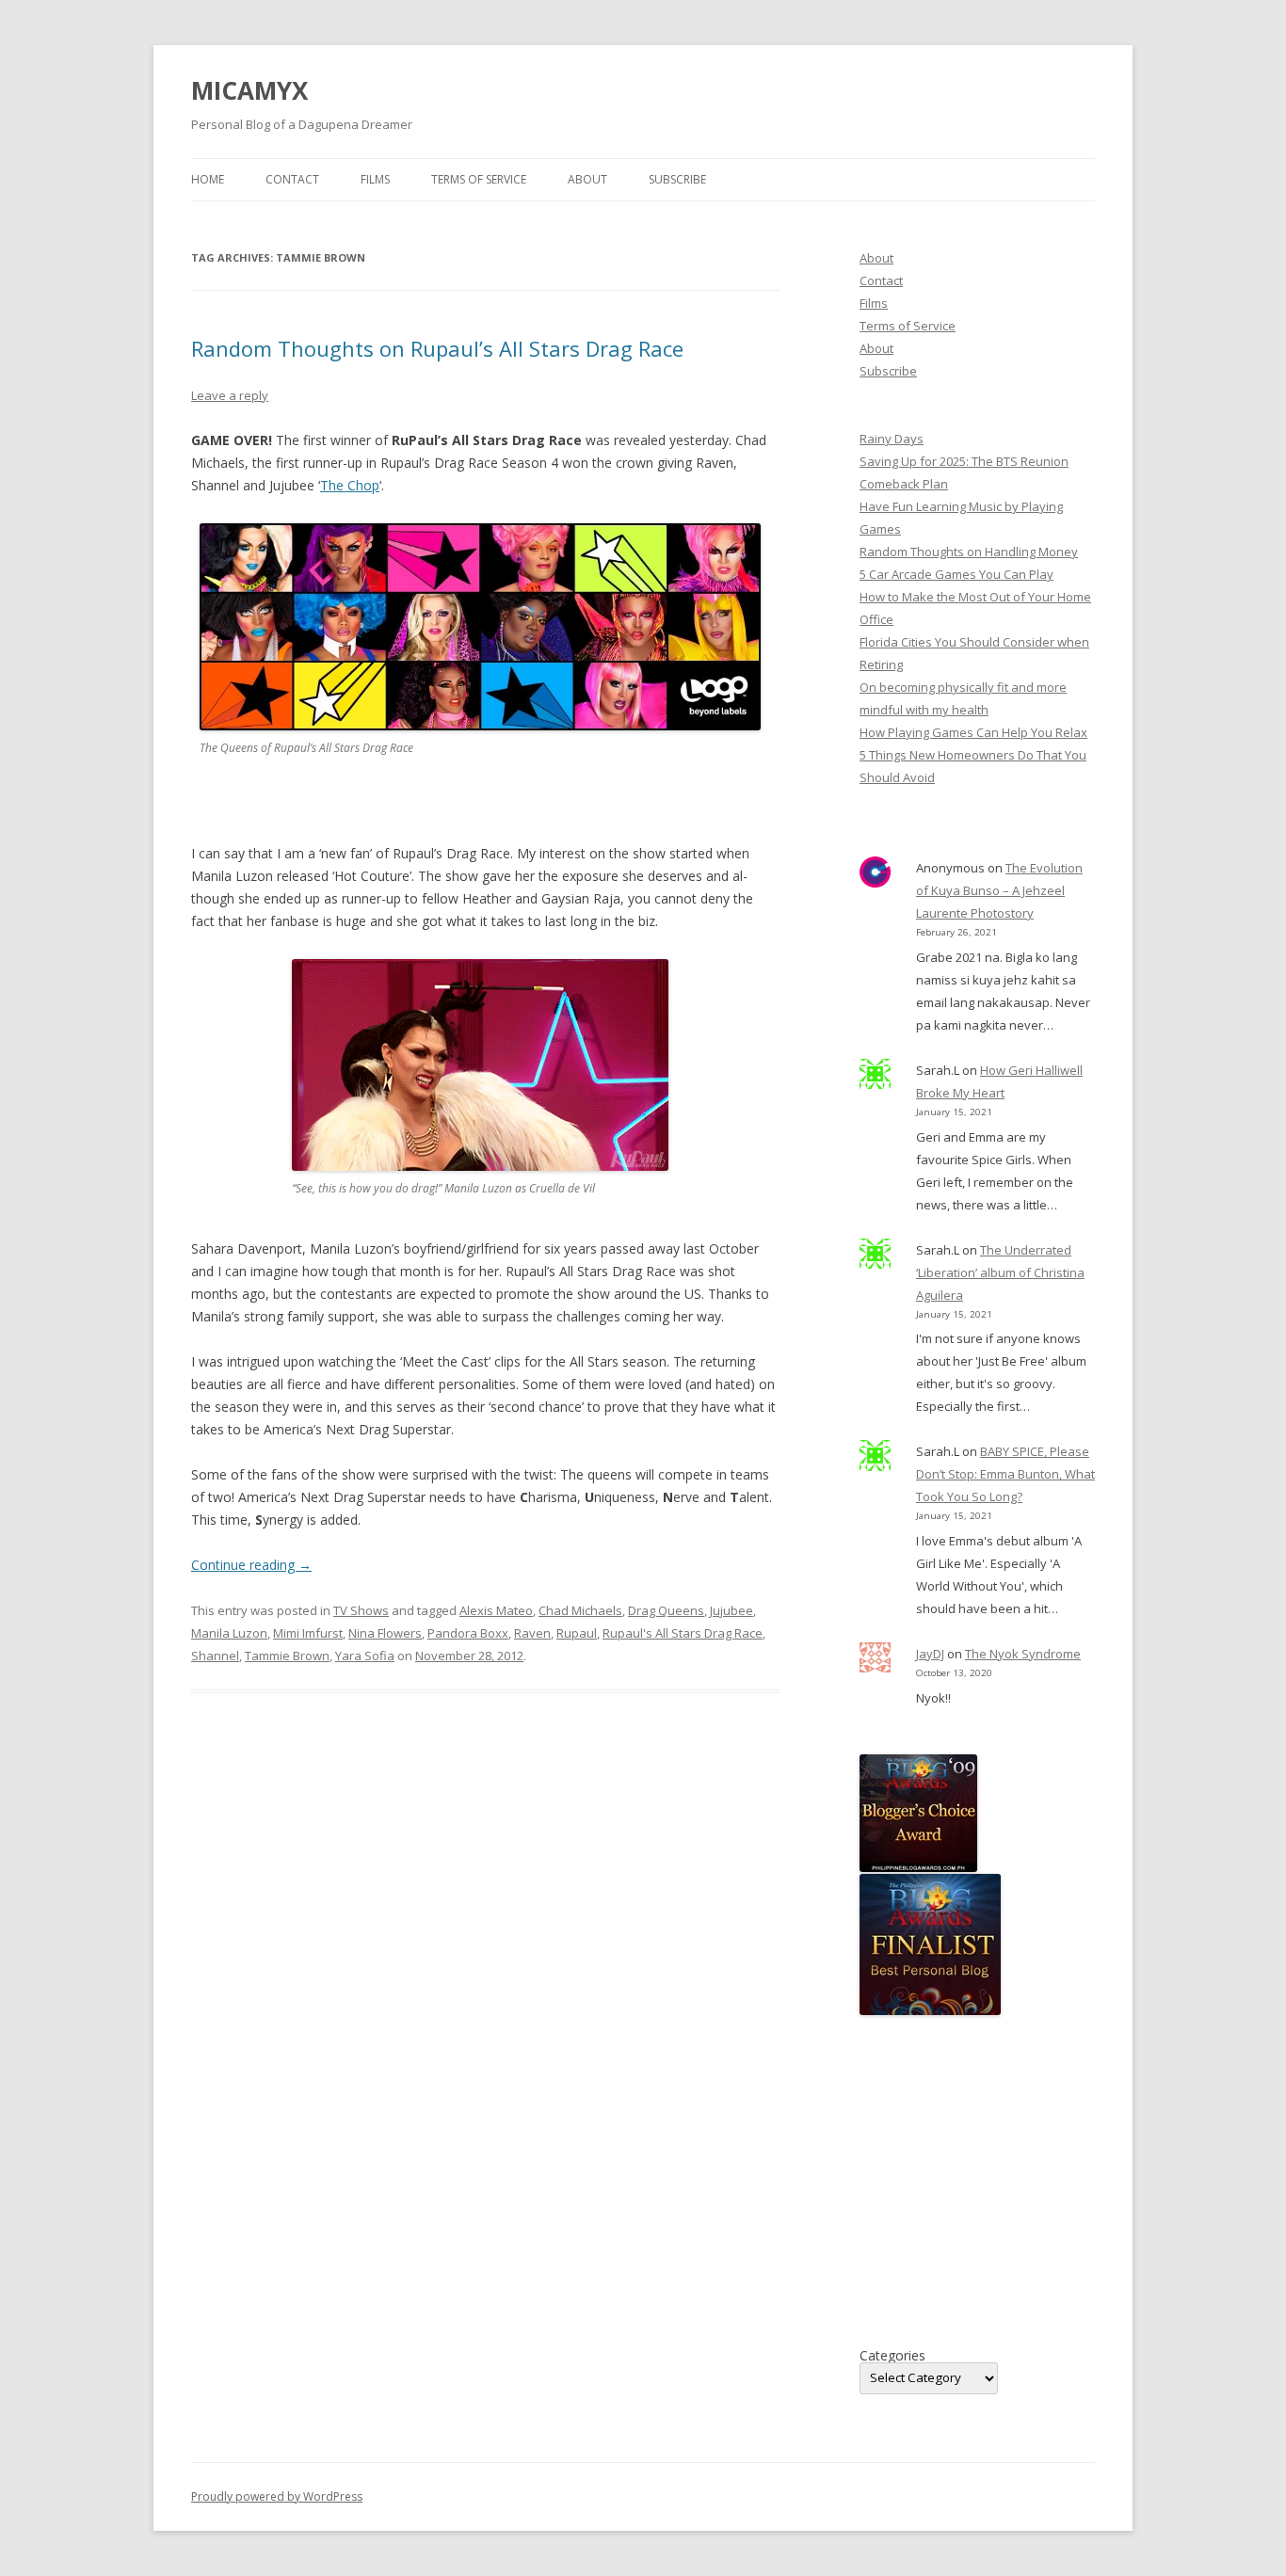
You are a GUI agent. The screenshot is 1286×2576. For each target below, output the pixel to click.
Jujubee (731, 1610)
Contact (292, 179)
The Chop (350, 485)
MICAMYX (249, 90)
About (587, 179)
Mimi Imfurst (308, 1633)
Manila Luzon (229, 1633)
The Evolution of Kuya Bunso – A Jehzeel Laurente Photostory (999, 890)
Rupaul (577, 1633)
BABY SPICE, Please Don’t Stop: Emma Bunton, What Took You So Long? (1005, 1474)
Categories (892, 2356)
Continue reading (251, 1565)
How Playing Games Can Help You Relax (973, 732)
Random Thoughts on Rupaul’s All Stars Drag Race (437, 348)
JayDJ (930, 1654)
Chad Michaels (580, 1610)
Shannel (215, 1656)
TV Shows (361, 1610)
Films (375, 179)
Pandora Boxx (468, 1633)
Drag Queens (666, 1610)
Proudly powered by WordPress (277, 2496)
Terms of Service (479, 179)
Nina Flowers (385, 1633)
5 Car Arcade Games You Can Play (956, 574)
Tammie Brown (287, 1656)
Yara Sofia (365, 1656)
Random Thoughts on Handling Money (969, 552)
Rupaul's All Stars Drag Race (683, 1633)
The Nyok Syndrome (1023, 1654)
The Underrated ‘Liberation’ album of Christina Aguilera (1000, 1272)
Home (208, 179)
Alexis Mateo (496, 1610)
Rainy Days (892, 439)
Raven (532, 1633)
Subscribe (677, 179)
